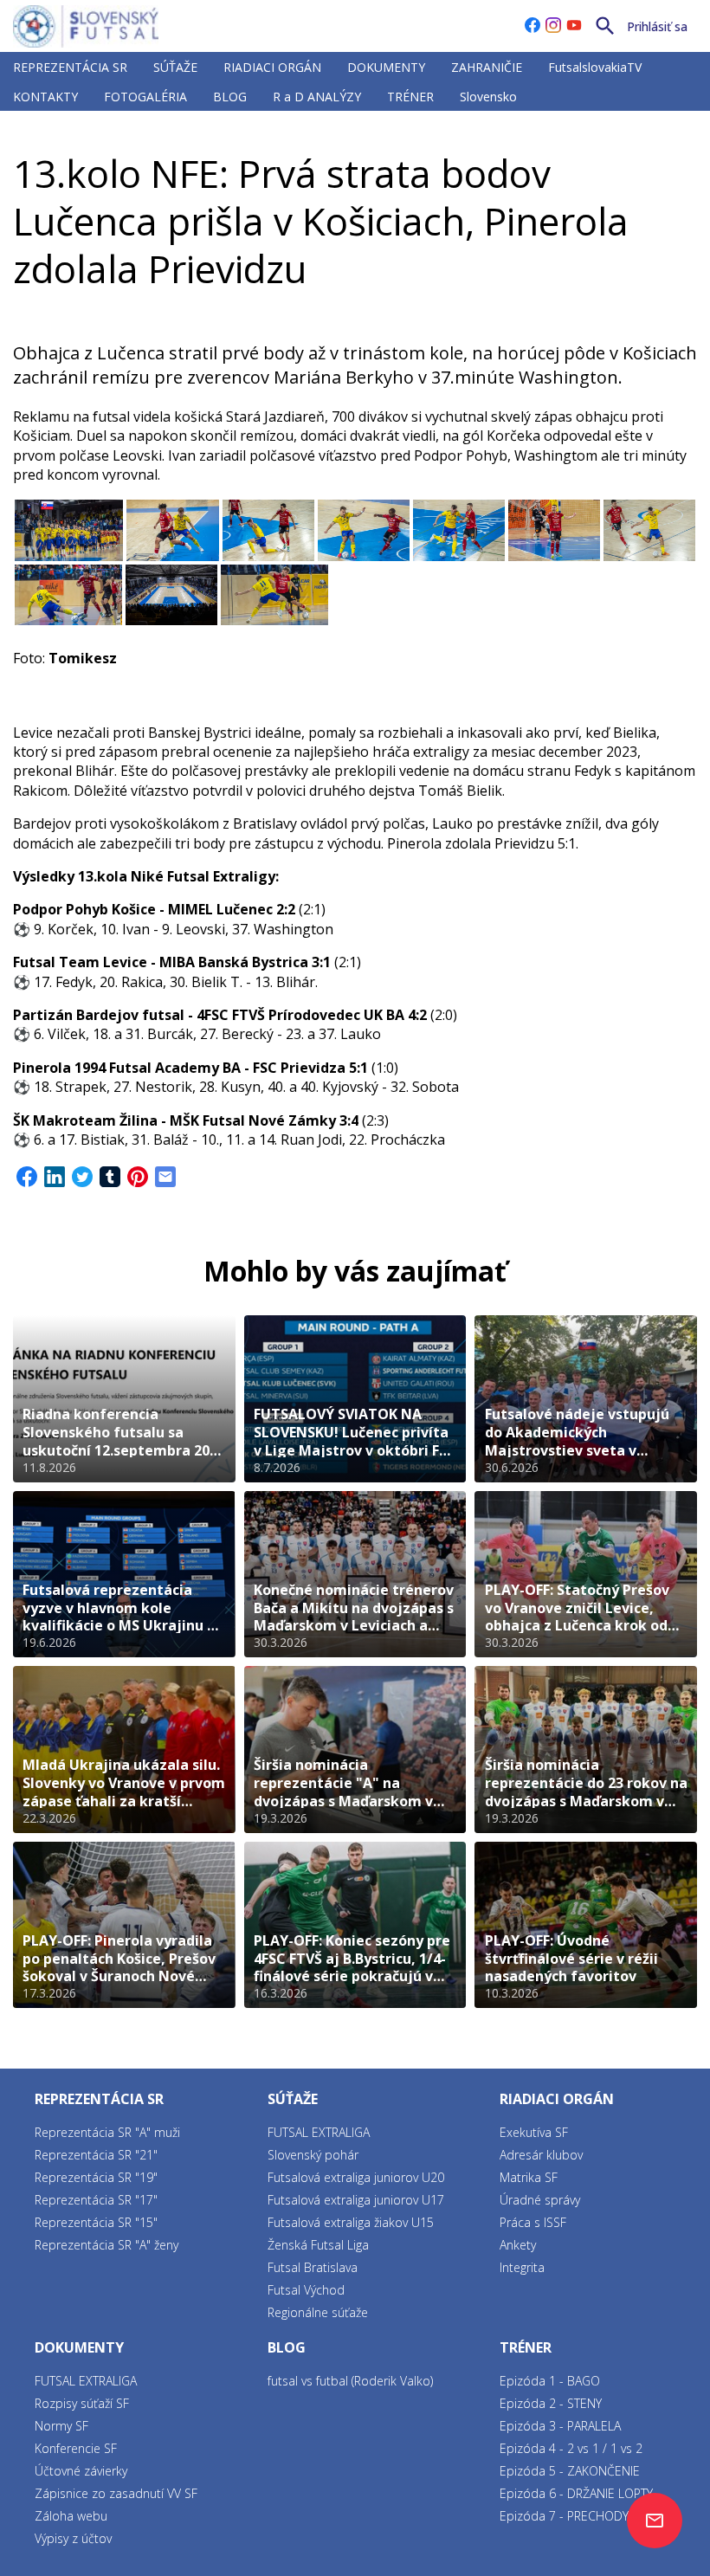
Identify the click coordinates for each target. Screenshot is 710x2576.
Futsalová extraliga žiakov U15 (351, 2222)
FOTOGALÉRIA (145, 97)
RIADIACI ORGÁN (272, 67)
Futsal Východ (306, 2290)
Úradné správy (540, 2200)
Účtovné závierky (81, 2471)
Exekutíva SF (534, 2132)
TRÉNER (410, 97)
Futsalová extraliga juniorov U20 (356, 2177)
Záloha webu (71, 2516)
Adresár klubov (541, 2155)
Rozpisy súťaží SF (82, 2403)
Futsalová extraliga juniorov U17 (356, 2200)
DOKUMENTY (386, 67)
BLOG (230, 97)
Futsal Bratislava (313, 2267)
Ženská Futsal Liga (318, 2245)
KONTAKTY (45, 97)
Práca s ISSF (533, 2222)
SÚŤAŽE (175, 67)
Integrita (522, 2267)
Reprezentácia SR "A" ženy (106, 2245)
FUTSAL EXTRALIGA (158, 133)
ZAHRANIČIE (487, 67)
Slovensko (488, 97)
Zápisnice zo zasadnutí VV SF (116, 2493)
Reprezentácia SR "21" (96, 2155)
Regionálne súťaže (318, 2312)
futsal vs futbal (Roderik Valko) (350, 2381)
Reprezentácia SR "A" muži (107, 2132)
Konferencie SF (76, 2448)
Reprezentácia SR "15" (96, 2222)
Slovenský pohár (313, 2155)
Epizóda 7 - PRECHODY (564, 2516)
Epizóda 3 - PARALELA (560, 2426)
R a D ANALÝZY (317, 97)
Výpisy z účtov (73, 2538)
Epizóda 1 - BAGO (550, 2381)
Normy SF (61, 2426)
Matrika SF (529, 2177)
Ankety (518, 2245)
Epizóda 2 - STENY (551, 2403)
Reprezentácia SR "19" (96, 2177)
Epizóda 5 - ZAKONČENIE (570, 2471)
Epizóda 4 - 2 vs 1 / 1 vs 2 (571, 2448)
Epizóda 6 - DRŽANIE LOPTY (576, 2493)
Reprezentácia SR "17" (96, 2200)
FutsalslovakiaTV (595, 67)
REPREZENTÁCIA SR (70, 67)
